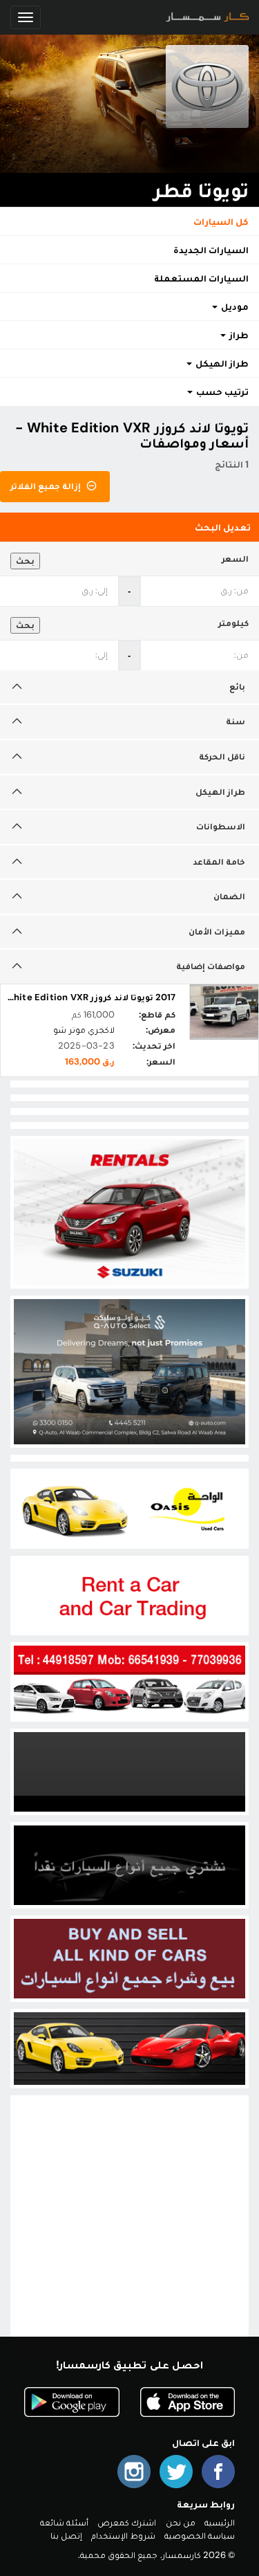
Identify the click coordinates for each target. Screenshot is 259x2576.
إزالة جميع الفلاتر (47, 486)
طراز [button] (238, 335)
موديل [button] (234, 306)
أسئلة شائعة (64, 2522)
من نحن (181, 2522)
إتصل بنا (66, 2536)
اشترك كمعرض (127, 2522)
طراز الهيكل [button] (221, 363)
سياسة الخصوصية (200, 2536)
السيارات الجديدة (211, 250)
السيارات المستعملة (201, 278)
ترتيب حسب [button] (221, 392)
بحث (25, 561)
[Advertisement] (129, 2228)
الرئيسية (220, 2522)
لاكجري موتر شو (84, 1030)
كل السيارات (221, 221)
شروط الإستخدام (123, 2536)
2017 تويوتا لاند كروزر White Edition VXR (90, 997)
